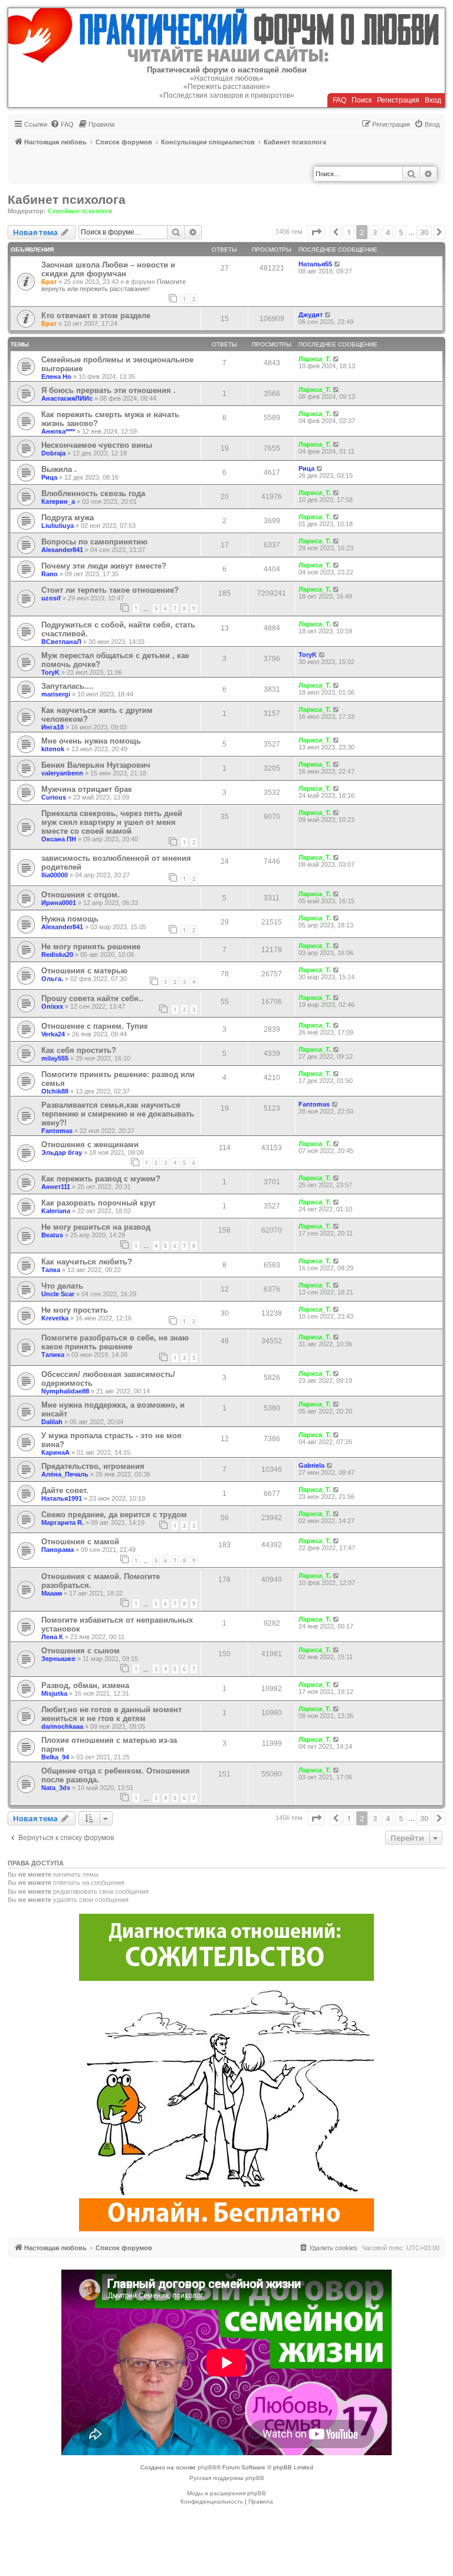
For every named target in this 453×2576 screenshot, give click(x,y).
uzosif (51, 598)
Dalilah (52, 1422)
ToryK (50, 672)
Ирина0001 (59, 903)
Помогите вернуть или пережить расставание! (114, 285)
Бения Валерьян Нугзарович (96, 765)
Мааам (52, 1593)
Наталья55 (315, 264)
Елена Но (56, 377)
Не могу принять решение (91, 947)
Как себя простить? (79, 1050)
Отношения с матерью (84, 971)
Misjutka (54, 1693)
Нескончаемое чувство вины (97, 445)
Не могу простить (75, 1310)
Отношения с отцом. (81, 895)
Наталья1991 (62, 1498)
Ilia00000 (55, 875)
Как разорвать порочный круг (99, 1203)
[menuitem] (62, 124)
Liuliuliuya (58, 526)
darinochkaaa (62, 1726)
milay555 (55, 1058)
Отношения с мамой (80, 1542)
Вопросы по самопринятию (94, 542)
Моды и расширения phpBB (226, 2493)
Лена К (52, 1637)
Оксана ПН (59, 839)
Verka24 (53, 1034)
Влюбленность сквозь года (93, 493)
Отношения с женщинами (90, 1145)
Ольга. (52, 979)
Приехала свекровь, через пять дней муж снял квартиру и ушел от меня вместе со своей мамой (112, 822)
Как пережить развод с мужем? (101, 1179)
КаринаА (55, 1452)
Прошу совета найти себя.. (92, 998)
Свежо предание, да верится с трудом (114, 1515)
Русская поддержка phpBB (227, 2478)
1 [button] (349, 232)
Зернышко (58, 1659)
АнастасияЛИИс (67, 398)
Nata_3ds (56, 1788)
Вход (433, 100)
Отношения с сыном (81, 1651)
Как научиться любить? (87, 1262)
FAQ (339, 100)
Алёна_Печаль (65, 1474)
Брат (49, 282)
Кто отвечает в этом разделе (96, 316)
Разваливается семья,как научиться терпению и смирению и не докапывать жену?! (118, 1114)
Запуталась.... (68, 686)
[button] (316, 232)
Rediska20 (57, 955)
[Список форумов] (226, 36)
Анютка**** (58, 431)
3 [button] (375, 232)
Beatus (52, 1235)
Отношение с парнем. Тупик (95, 1026)
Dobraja (53, 453)
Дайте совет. (65, 1490)
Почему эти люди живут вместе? (104, 566)
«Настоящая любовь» (227, 78)
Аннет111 (56, 1187)
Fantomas (57, 1131)
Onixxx (52, 1006)
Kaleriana (56, 1211)
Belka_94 (55, 1757)
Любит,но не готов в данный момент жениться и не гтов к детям (111, 1714)
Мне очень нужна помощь (91, 741)
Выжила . (59, 469)
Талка (51, 1270)
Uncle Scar (58, 1294)
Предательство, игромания (93, 1466)
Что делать (62, 1286)
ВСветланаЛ (61, 642)
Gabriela (311, 1465)
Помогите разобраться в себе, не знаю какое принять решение (115, 1342)
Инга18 (52, 727)
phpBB (207, 2467)
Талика (53, 1355)
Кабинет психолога (67, 199)
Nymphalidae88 (65, 1391)
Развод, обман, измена (85, 1685)
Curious (54, 797)
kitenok (53, 749)
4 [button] (388, 232)
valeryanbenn (62, 773)
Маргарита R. (63, 1523)
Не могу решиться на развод (96, 1227)
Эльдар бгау (62, 1152)
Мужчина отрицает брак (87, 789)
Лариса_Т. (315, 359)
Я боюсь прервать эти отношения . (109, 390)
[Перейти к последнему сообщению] (338, 264)
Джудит (311, 315)
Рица (49, 477)
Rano (50, 574)
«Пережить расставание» (227, 87)
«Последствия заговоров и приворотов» (227, 95)
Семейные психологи (80, 211)
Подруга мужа (68, 518)
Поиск (362, 100)
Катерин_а (58, 501)
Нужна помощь (70, 919)
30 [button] (424, 232)
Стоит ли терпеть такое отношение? (110, 590)
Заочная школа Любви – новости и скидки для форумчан (108, 269)
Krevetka (55, 1318)
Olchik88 (55, 1091)
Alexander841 (62, 550)
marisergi (56, 694)
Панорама (58, 1550)
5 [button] (401, 232)
